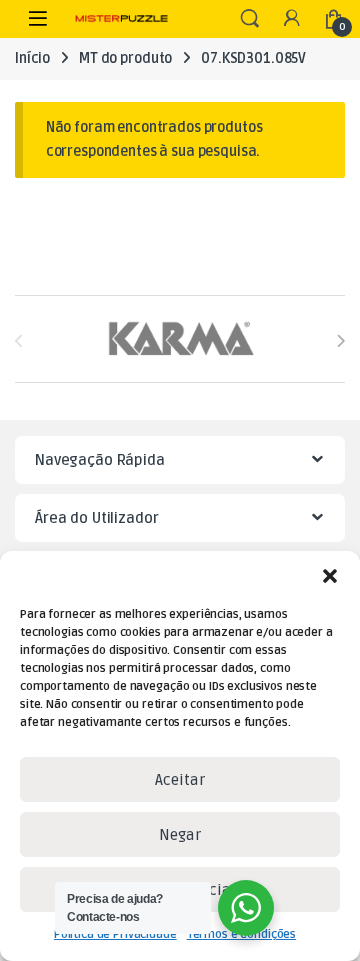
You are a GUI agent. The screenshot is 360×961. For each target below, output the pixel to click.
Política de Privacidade (115, 934)
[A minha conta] (292, 19)
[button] (330, 576)
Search (250, 19)
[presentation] (340, 340)
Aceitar (180, 780)
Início (32, 58)
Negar (180, 835)
